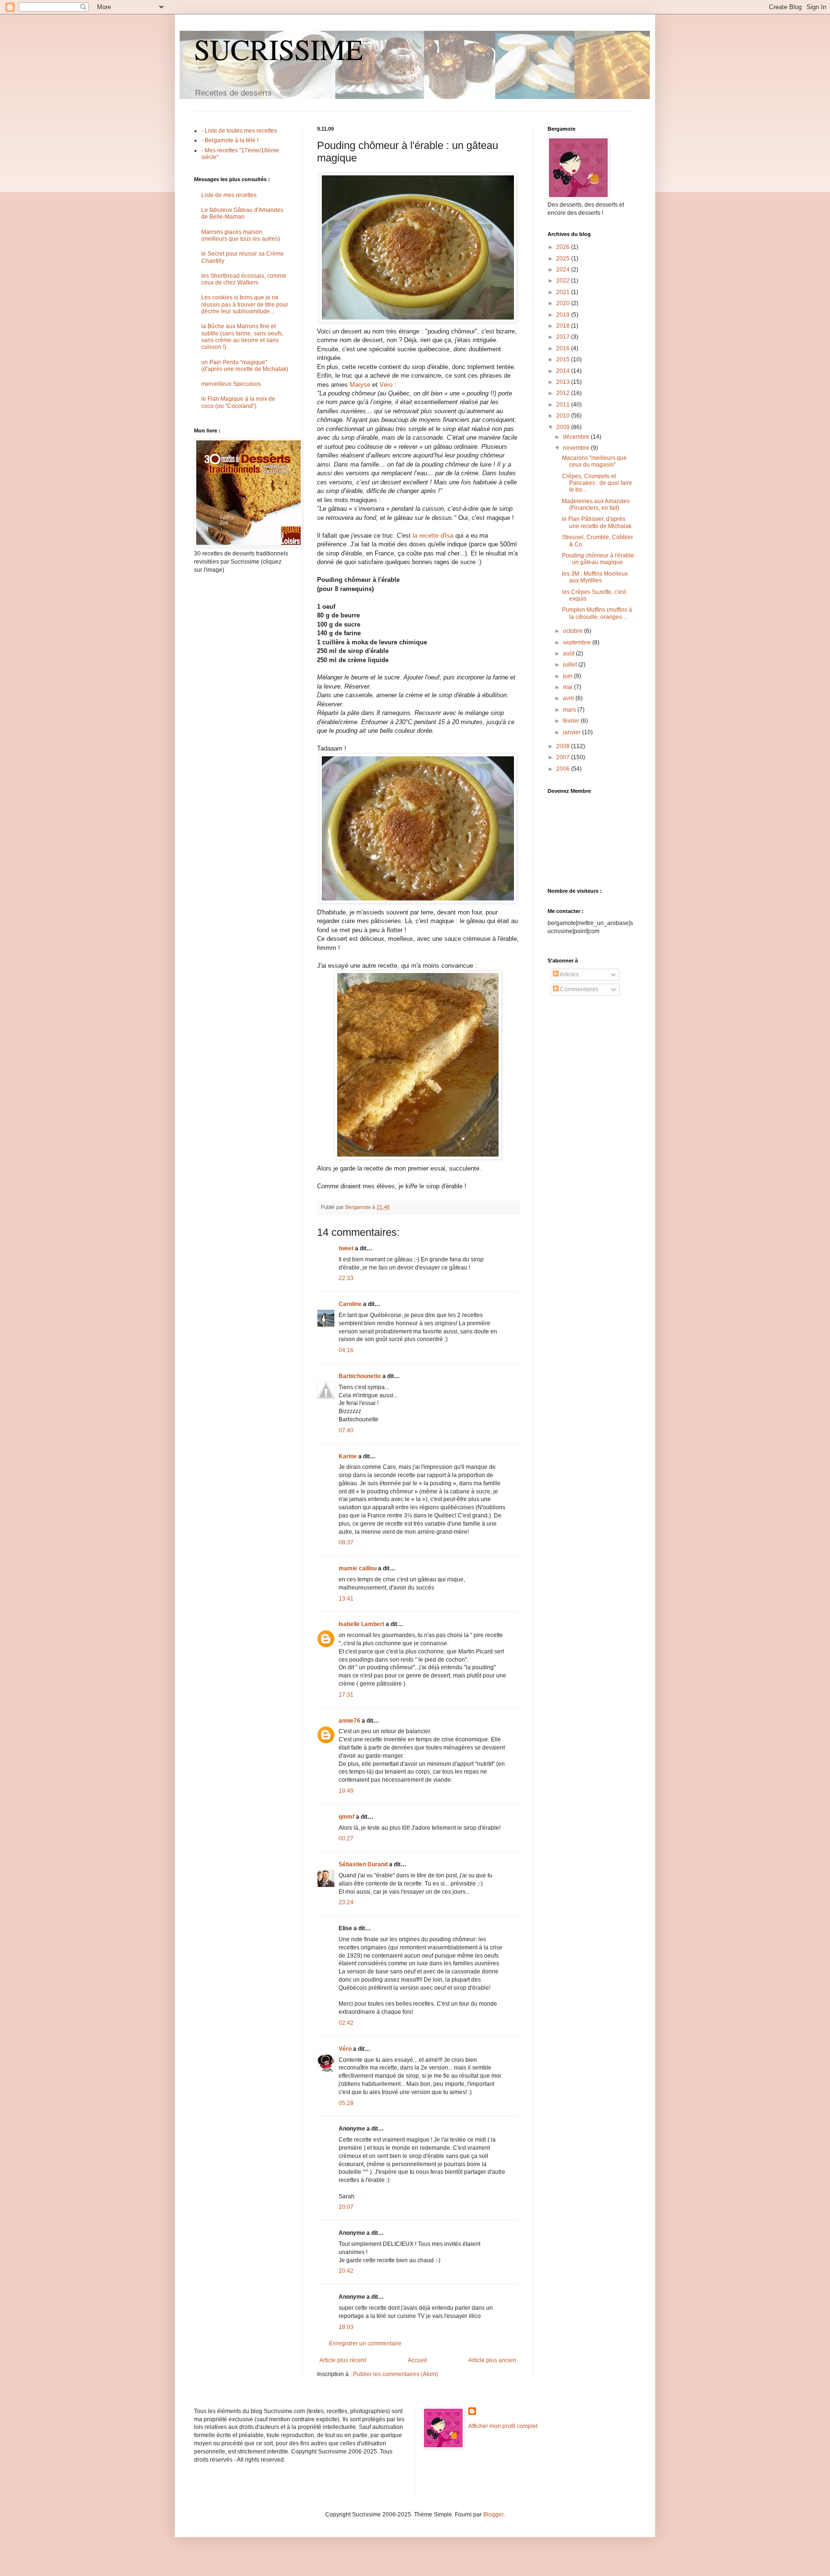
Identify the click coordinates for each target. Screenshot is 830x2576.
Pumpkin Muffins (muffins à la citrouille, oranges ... (597, 613)
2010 (564, 416)
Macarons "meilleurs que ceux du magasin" (594, 461)
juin (568, 676)
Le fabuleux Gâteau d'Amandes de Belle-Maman (242, 213)
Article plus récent (343, 2360)
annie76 (349, 1721)
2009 (564, 427)
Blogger (493, 2514)
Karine (348, 1456)
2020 (564, 303)
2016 (564, 348)
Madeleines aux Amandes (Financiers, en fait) (596, 505)
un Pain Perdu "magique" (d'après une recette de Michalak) (245, 366)
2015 (564, 359)
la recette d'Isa (433, 536)
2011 (564, 405)
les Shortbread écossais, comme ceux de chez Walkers (244, 279)
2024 (564, 270)
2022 (564, 281)
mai (568, 687)
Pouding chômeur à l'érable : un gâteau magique (598, 559)
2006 (564, 769)
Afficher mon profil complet (503, 2426)
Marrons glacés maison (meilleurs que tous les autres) (241, 235)
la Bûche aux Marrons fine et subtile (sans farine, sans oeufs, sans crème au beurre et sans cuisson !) (242, 337)
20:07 (346, 2207)
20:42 (346, 2271)
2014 (564, 371)
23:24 (346, 1902)
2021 (564, 292)
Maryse (360, 385)
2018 (564, 326)
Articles (569, 974)
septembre (578, 642)
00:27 (346, 1838)
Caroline (350, 1304)
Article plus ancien (492, 2360)
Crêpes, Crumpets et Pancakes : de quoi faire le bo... (597, 483)
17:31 (346, 1695)
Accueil (417, 2360)
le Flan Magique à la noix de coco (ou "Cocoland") (238, 402)
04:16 (346, 1350)
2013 (564, 382)
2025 (564, 259)
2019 (564, 315)
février (572, 721)
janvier (573, 732)
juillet (571, 665)
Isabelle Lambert (361, 1624)
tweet (346, 1248)
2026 (564, 247)
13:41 (346, 1599)
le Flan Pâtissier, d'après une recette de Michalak (597, 522)
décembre (577, 437)
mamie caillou (358, 1568)
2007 (564, 757)
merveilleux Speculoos (231, 384)
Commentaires (579, 989)
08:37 (346, 1542)
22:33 (346, 1278)
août (569, 653)
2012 (564, 393)
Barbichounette (360, 1376)
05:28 (346, 2103)
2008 (564, 746)
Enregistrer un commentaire (365, 2343)
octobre (574, 631)
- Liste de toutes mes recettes (239, 131)
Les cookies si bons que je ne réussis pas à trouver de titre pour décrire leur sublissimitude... (245, 304)
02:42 (346, 2023)
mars (570, 710)
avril (569, 698)
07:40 (346, 1430)
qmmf (347, 1817)
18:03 (346, 2327)
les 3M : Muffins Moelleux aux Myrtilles (595, 577)
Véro (386, 385)
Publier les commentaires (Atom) (396, 2374)
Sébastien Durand (363, 1864)
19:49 (346, 1791)
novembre (577, 448)
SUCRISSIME (279, 49)
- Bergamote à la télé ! (230, 140)
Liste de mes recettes (229, 195)
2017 (564, 337)
